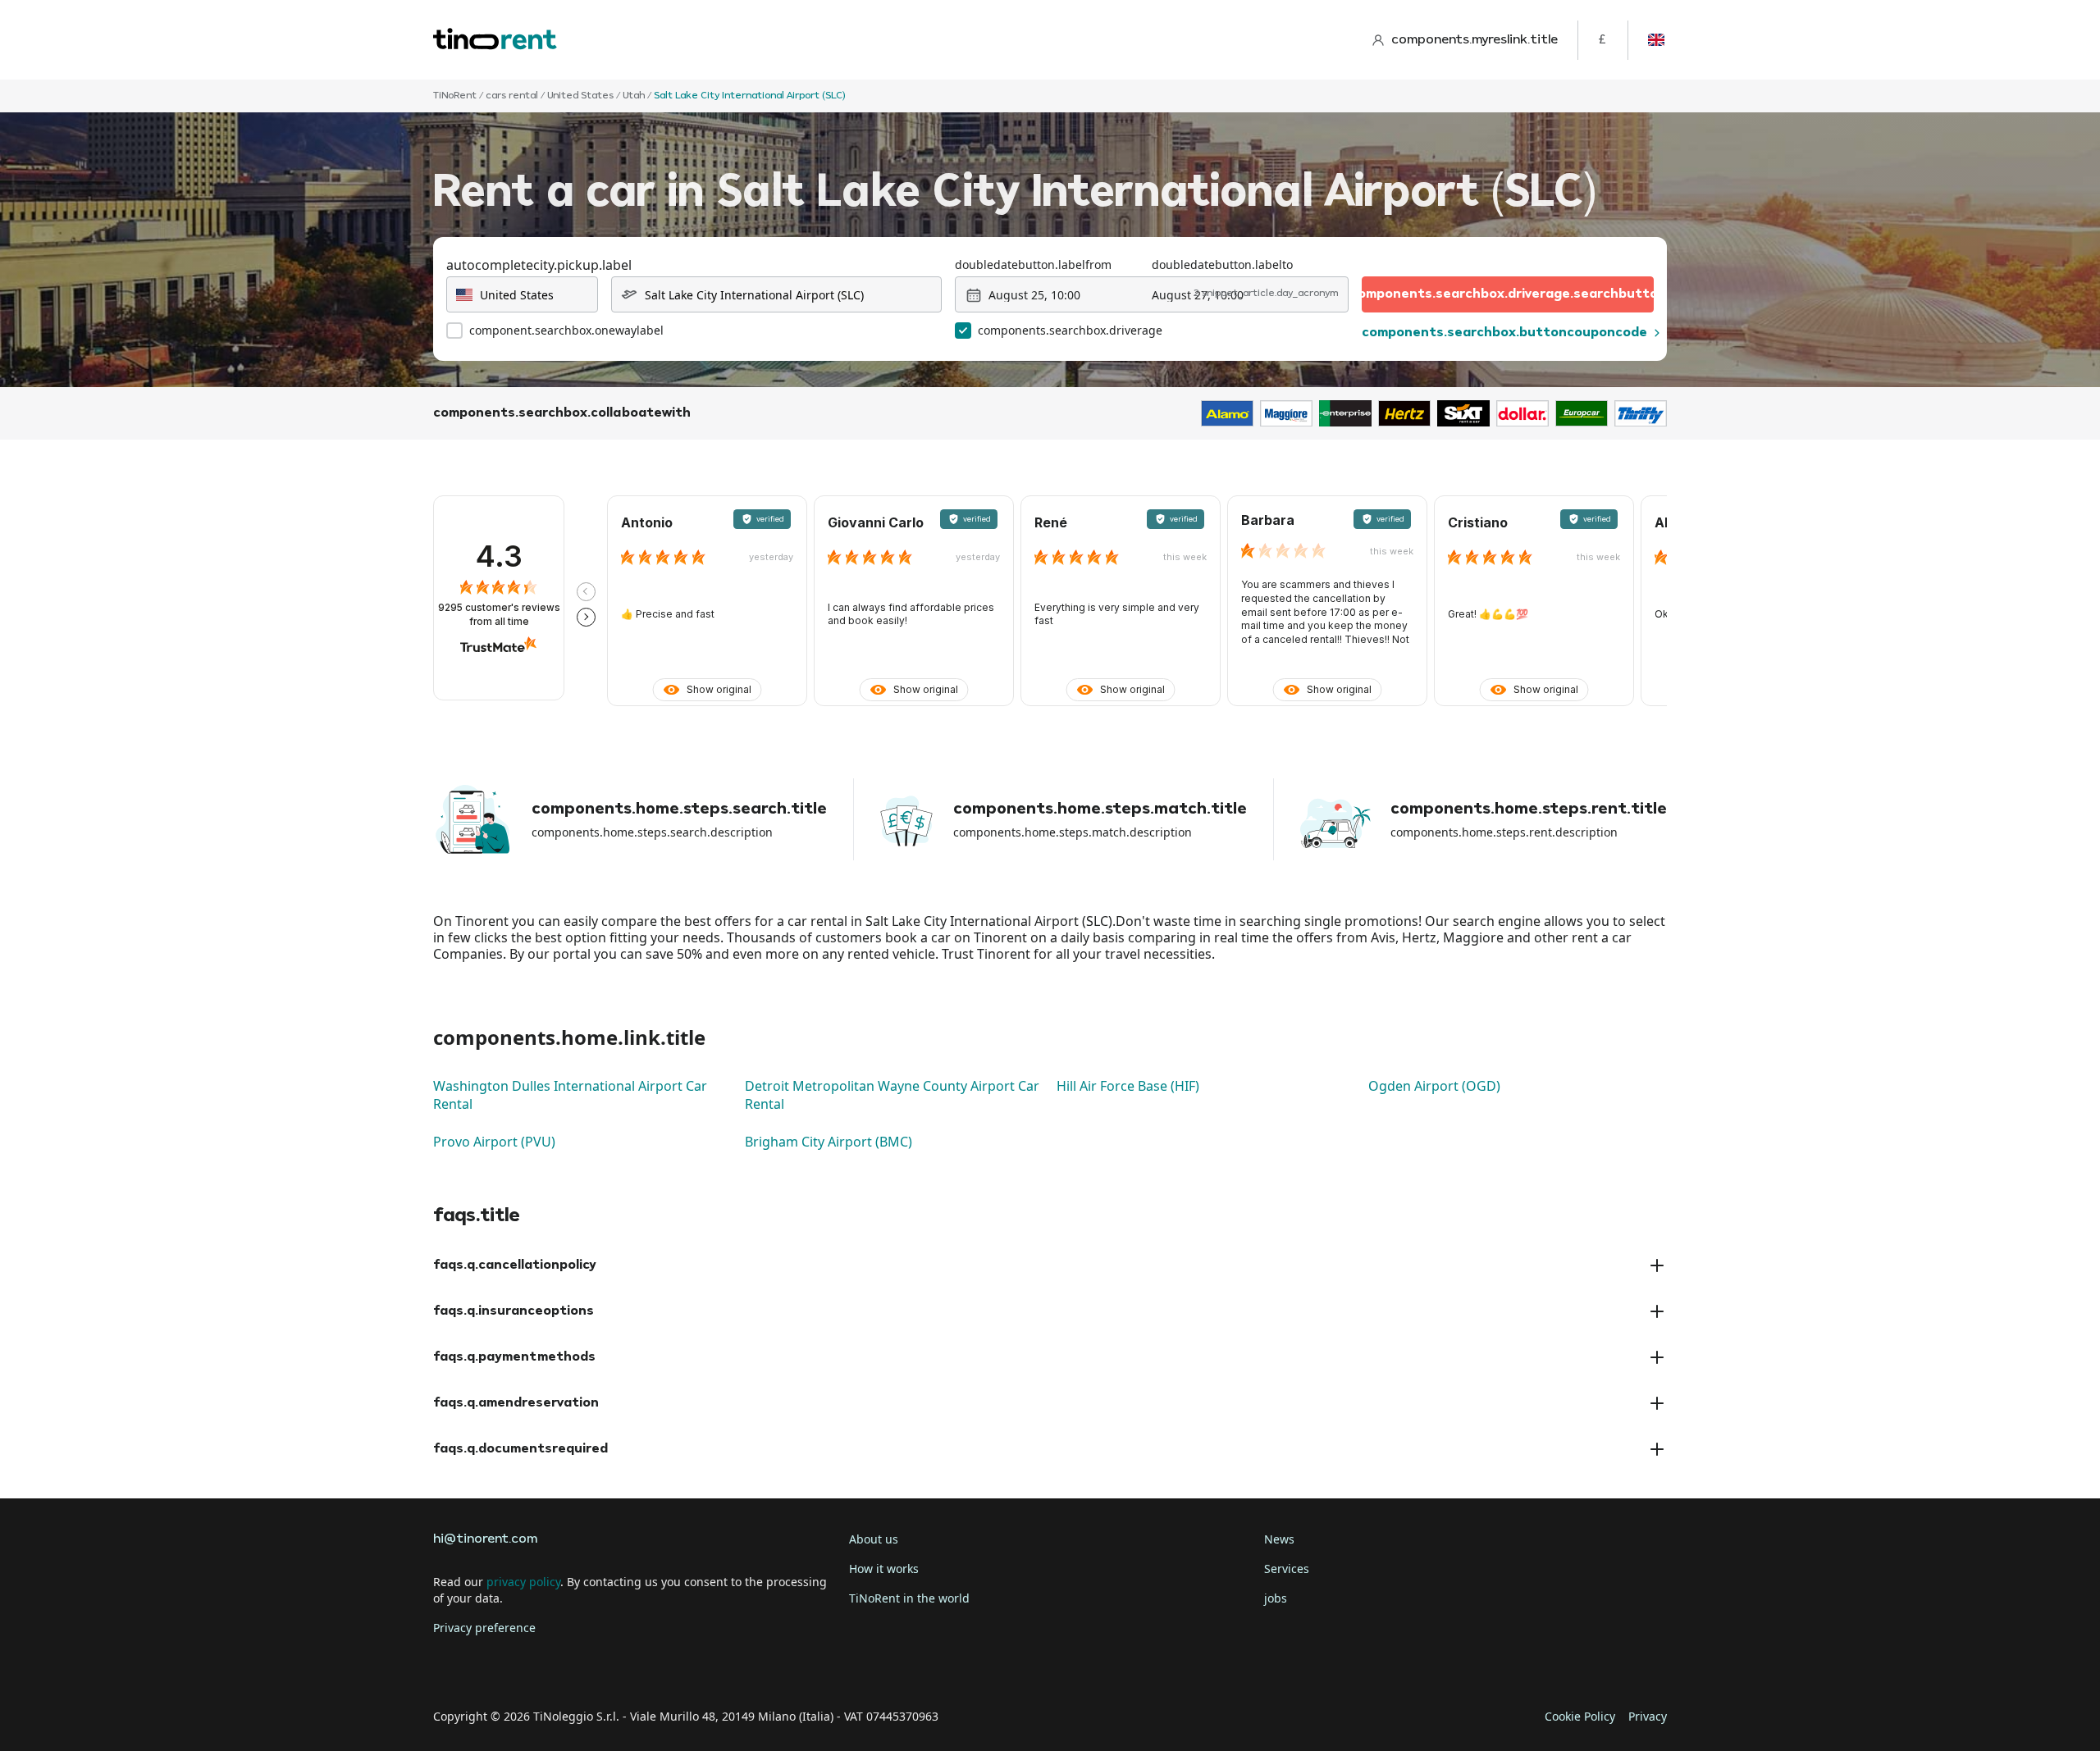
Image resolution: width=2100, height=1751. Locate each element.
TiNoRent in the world (909, 1598)
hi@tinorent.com (485, 1539)
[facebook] (450, 1666)
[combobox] (522, 294)
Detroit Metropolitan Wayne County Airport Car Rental (892, 1095)
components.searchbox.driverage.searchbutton (1508, 294)
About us (874, 1539)
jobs (1276, 1598)
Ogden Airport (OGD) (1434, 1086)
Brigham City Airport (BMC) (829, 1142)
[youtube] (587, 1666)
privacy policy (523, 1582)
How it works (884, 1569)
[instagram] (541, 1666)
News (1279, 1539)
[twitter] (495, 1666)
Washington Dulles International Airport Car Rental (570, 1095)
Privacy (1648, 1716)
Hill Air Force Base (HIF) (1128, 1086)
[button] (586, 592)
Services (1287, 1569)
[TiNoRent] (495, 40)
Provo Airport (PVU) (494, 1142)
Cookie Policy (1580, 1716)
